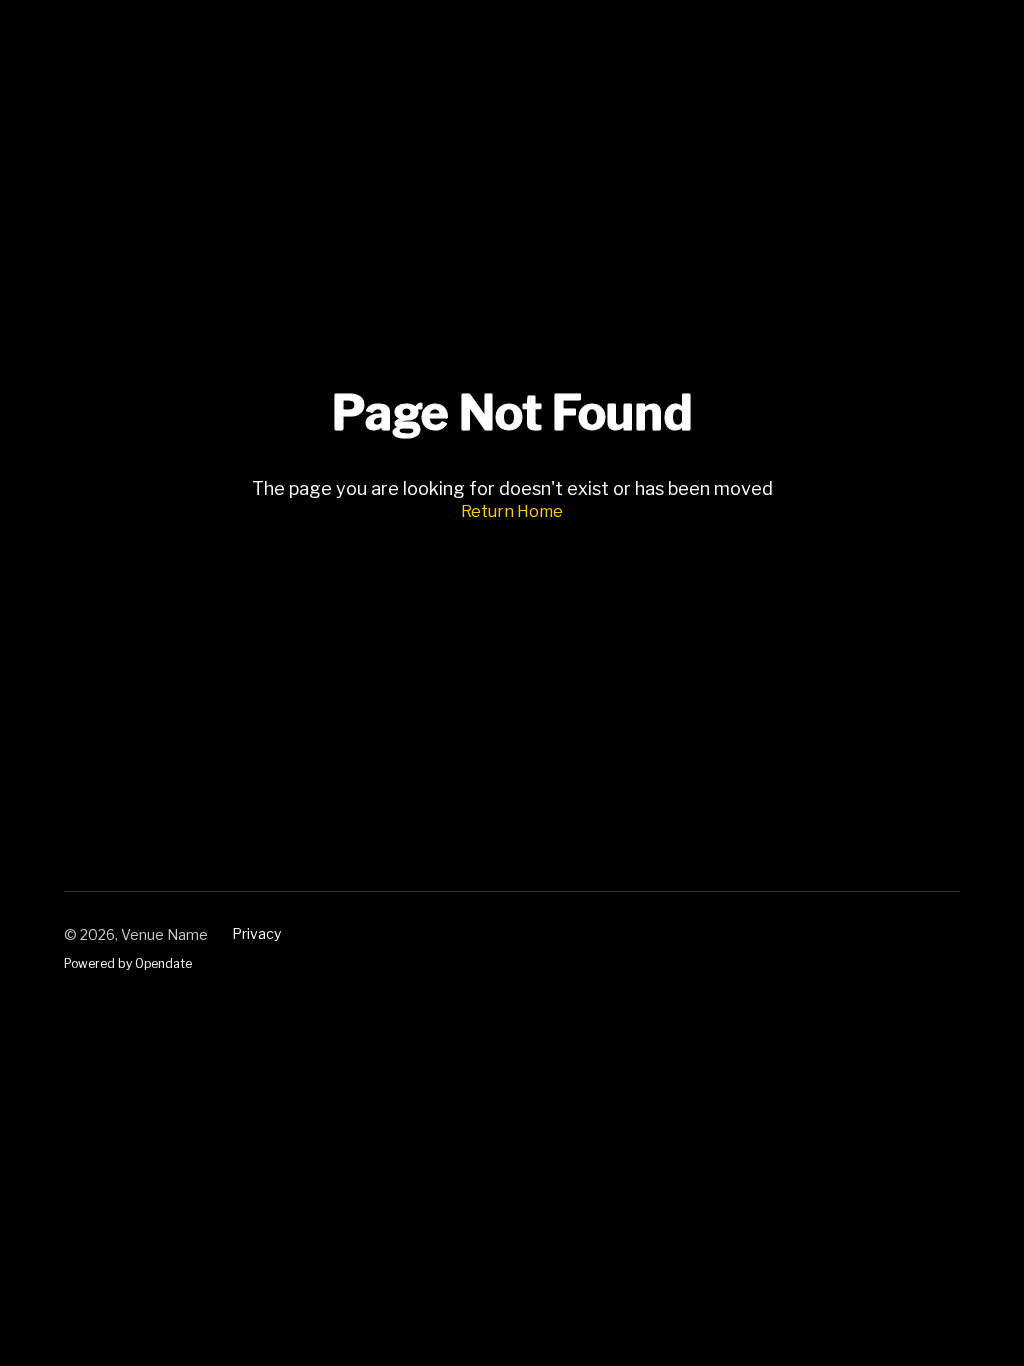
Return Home (512, 511)
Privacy (256, 933)
